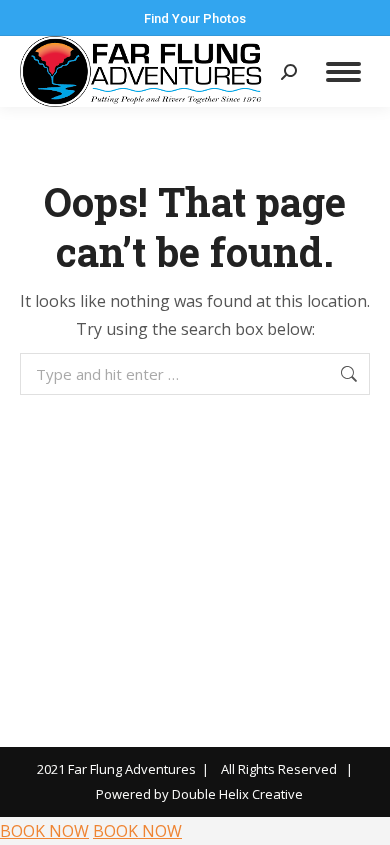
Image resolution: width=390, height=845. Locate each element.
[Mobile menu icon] (343, 72)
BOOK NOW (44, 831)
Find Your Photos (195, 18)
